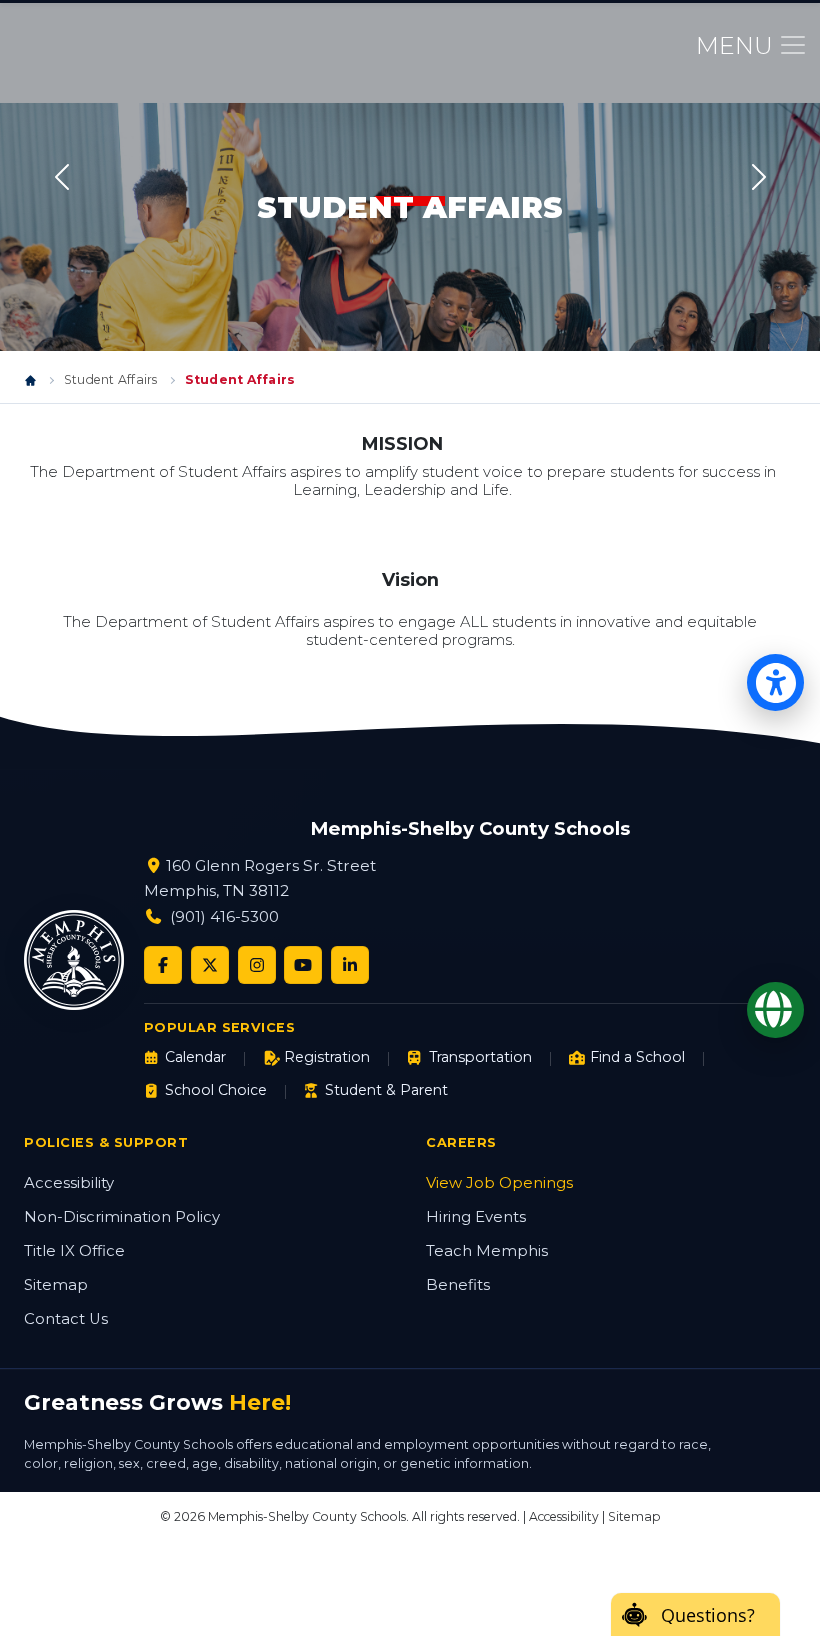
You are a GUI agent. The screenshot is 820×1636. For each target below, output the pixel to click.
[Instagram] (257, 965)
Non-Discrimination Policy (122, 1217)
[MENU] (793, 45)
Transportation (480, 1057)
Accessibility (69, 1183)
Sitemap (56, 1285)
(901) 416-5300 (224, 916)
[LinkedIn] (350, 965)
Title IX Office (74, 1251)
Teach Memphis (487, 1251)
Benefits (458, 1285)
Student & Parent (386, 1090)
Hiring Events (476, 1217)
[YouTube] (303, 965)
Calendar (195, 1057)
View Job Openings (499, 1183)
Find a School (637, 1057)
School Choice (216, 1090)
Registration (327, 1057)
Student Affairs (111, 379)
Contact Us (66, 1319)
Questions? (708, 1615)
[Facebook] (163, 965)
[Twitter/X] (210, 965)
